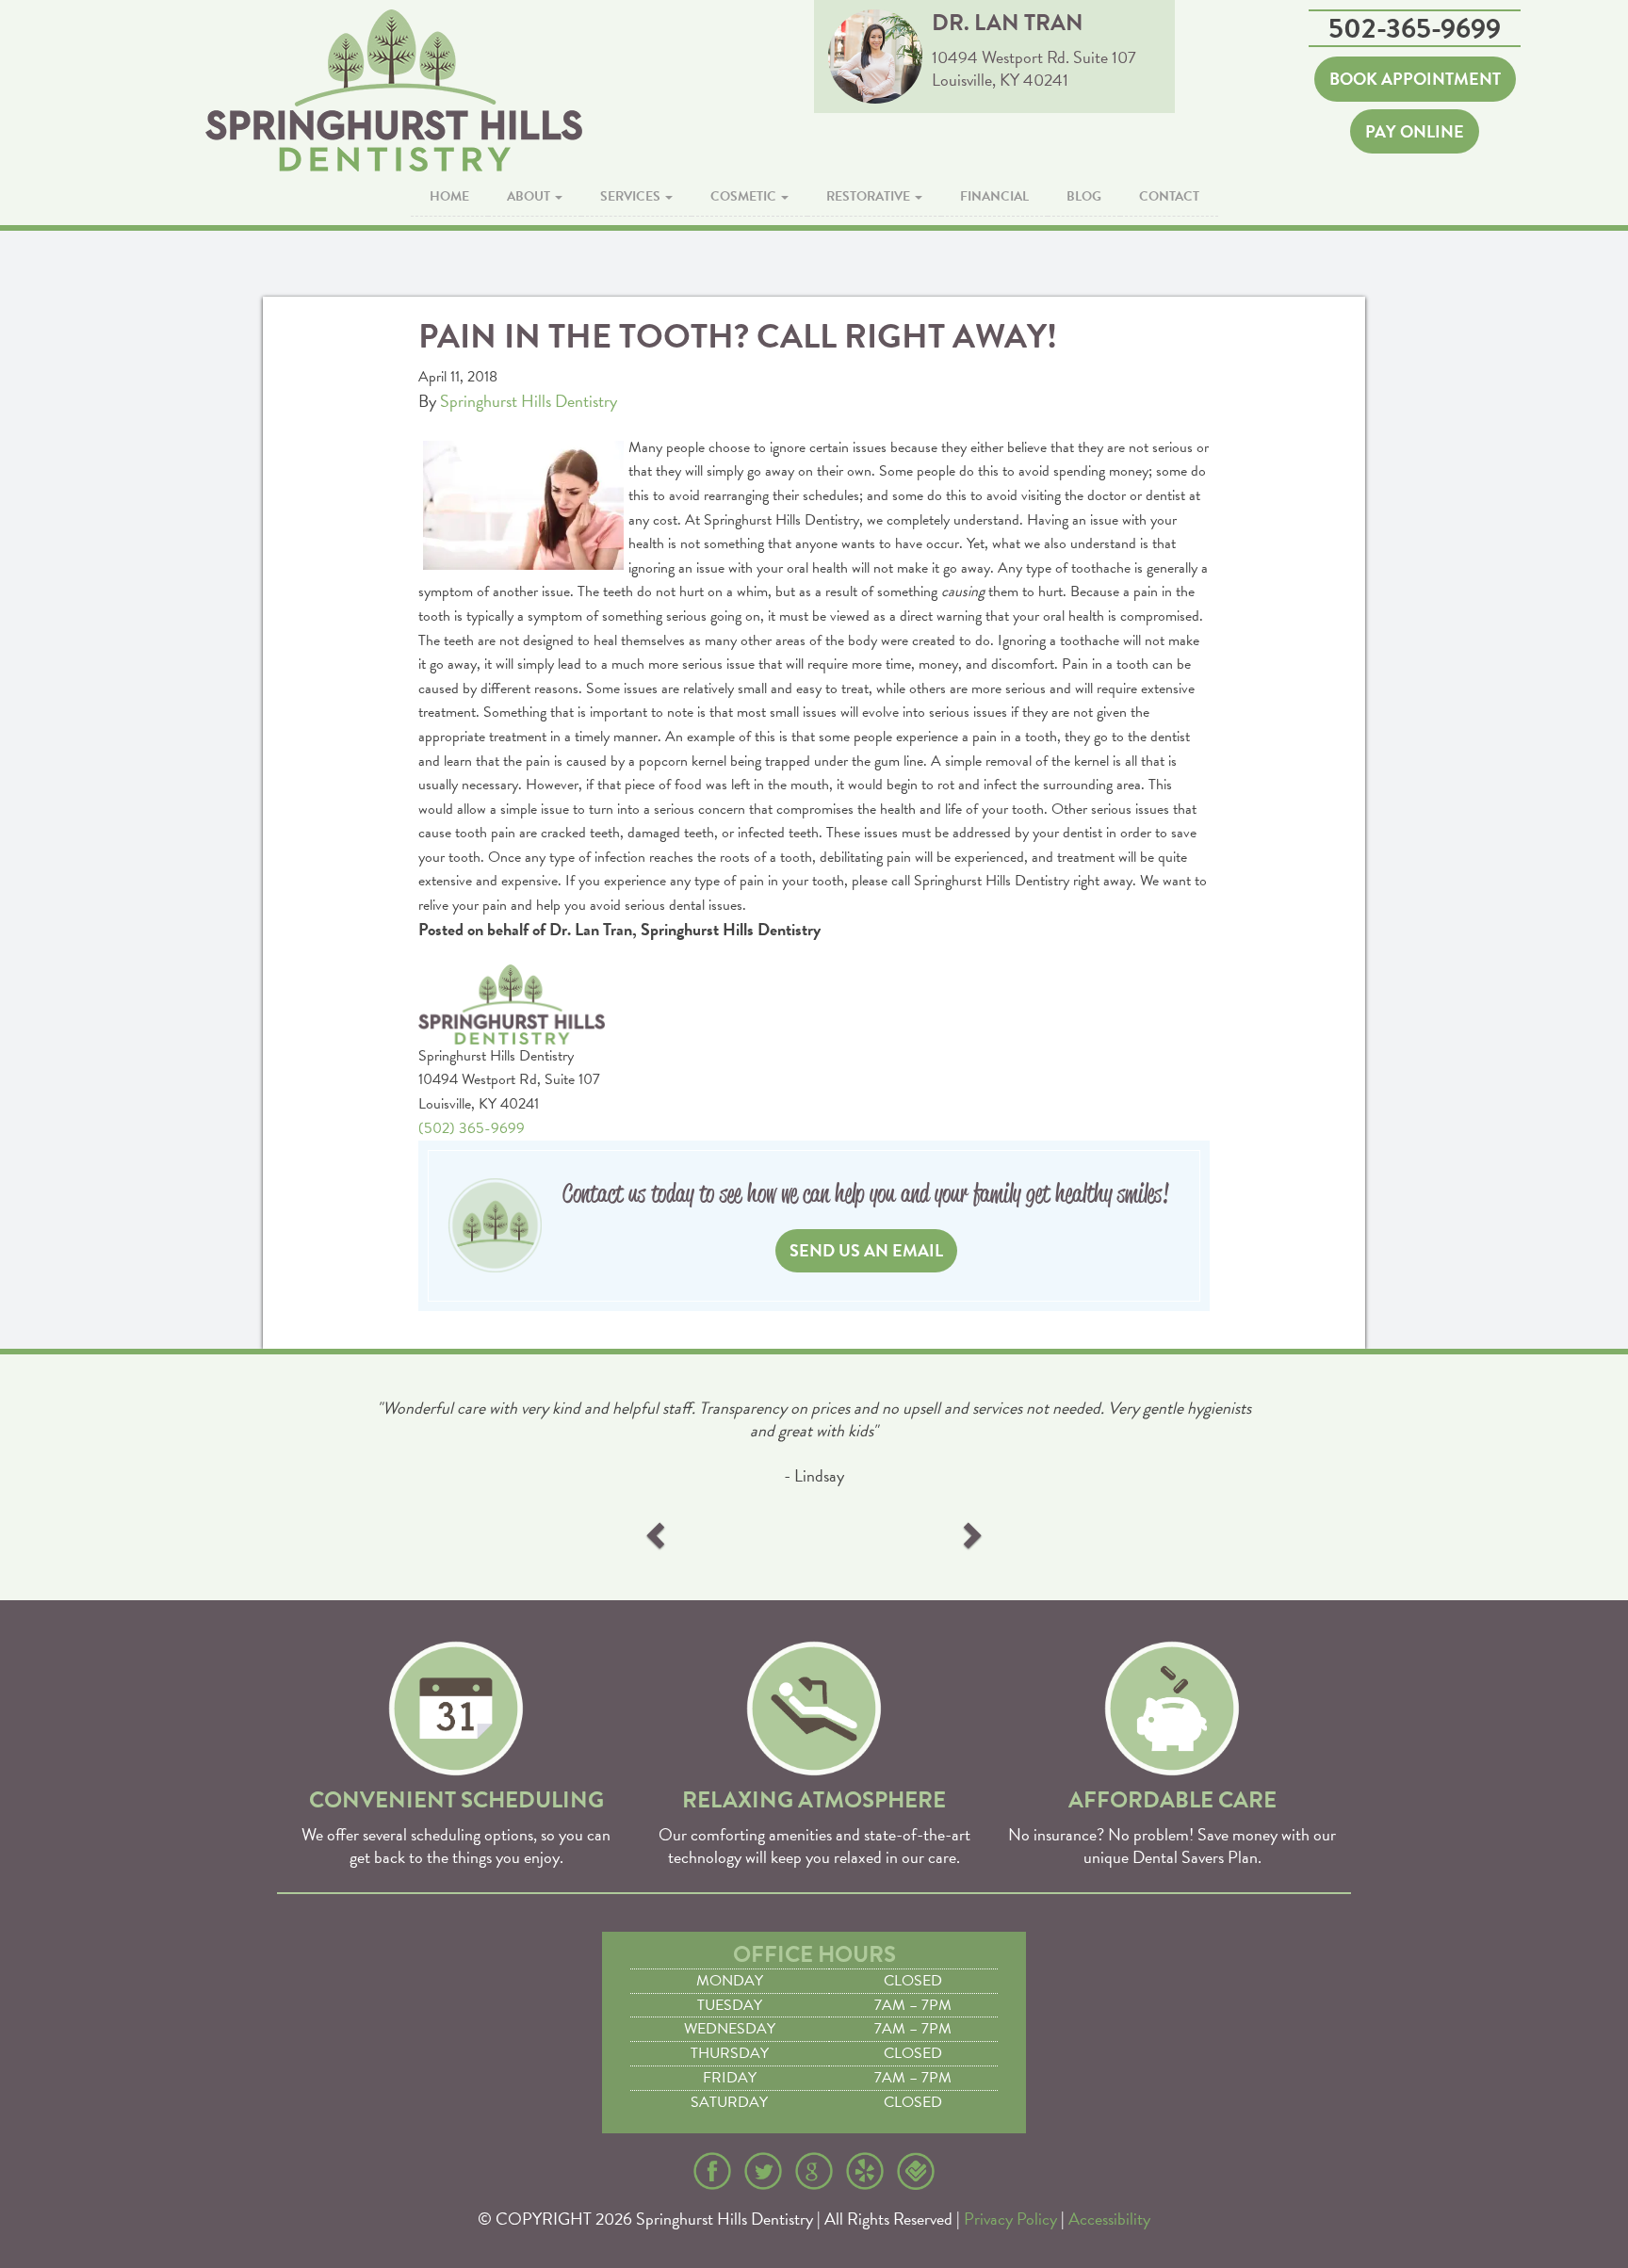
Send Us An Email (866, 1250)
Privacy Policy (1010, 2219)
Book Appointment (1415, 79)
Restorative (870, 196)
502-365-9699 (1415, 28)
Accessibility (1109, 2219)
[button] (658, 1534)
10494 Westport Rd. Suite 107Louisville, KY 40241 (1034, 68)
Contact (1169, 196)
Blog (1084, 196)
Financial (994, 196)
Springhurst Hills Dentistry (529, 401)
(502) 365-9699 (472, 1128)
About (530, 196)
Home (449, 196)
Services (632, 196)
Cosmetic (745, 196)
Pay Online (1415, 131)
